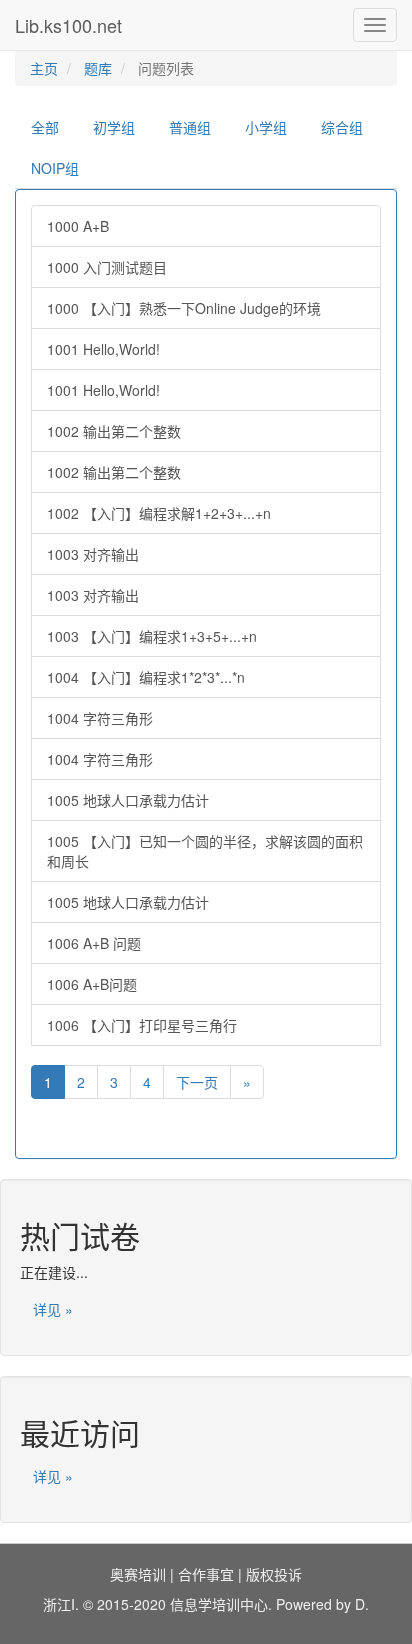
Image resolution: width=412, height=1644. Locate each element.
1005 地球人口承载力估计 (128, 800)
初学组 (114, 127)
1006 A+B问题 (92, 984)
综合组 (342, 127)
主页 (44, 68)
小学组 (266, 127)
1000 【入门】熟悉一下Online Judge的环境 (184, 308)
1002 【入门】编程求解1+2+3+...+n (159, 513)
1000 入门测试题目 (107, 267)
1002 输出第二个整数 (114, 431)
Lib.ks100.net (68, 25)
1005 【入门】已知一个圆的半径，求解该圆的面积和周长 (205, 851)
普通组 (190, 127)
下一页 (197, 1082)
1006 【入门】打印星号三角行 (142, 1025)
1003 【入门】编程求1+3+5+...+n (152, 636)
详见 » (53, 1309)
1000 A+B (78, 226)
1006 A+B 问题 (94, 943)
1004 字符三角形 (100, 718)
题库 (98, 68)
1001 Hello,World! (103, 349)
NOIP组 (55, 168)
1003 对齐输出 (93, 554)
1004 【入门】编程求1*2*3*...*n (146, 677)
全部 (45, 127)
